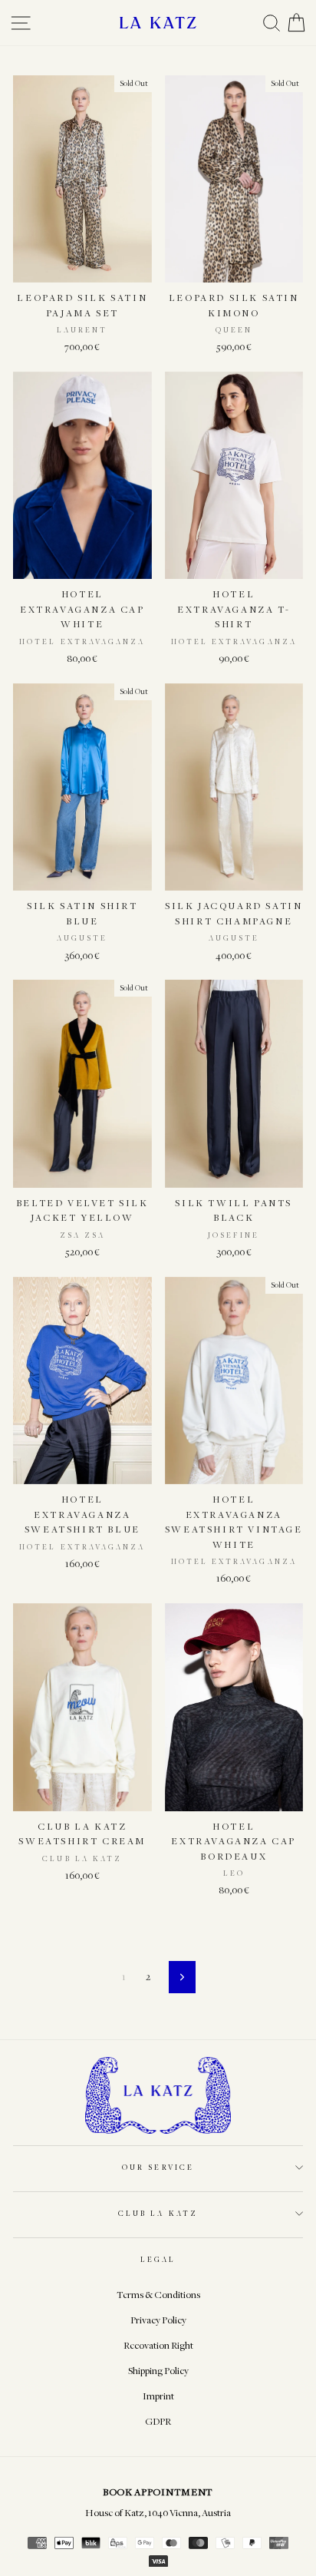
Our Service (158, 2167)
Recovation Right (158, 2345)
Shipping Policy (158, 2371)
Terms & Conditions (158, 2295)
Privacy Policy (158, 2320)
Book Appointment (158, 2492)
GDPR (158, 2421)
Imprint (158, 2396)
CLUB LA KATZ (158, 2213)
